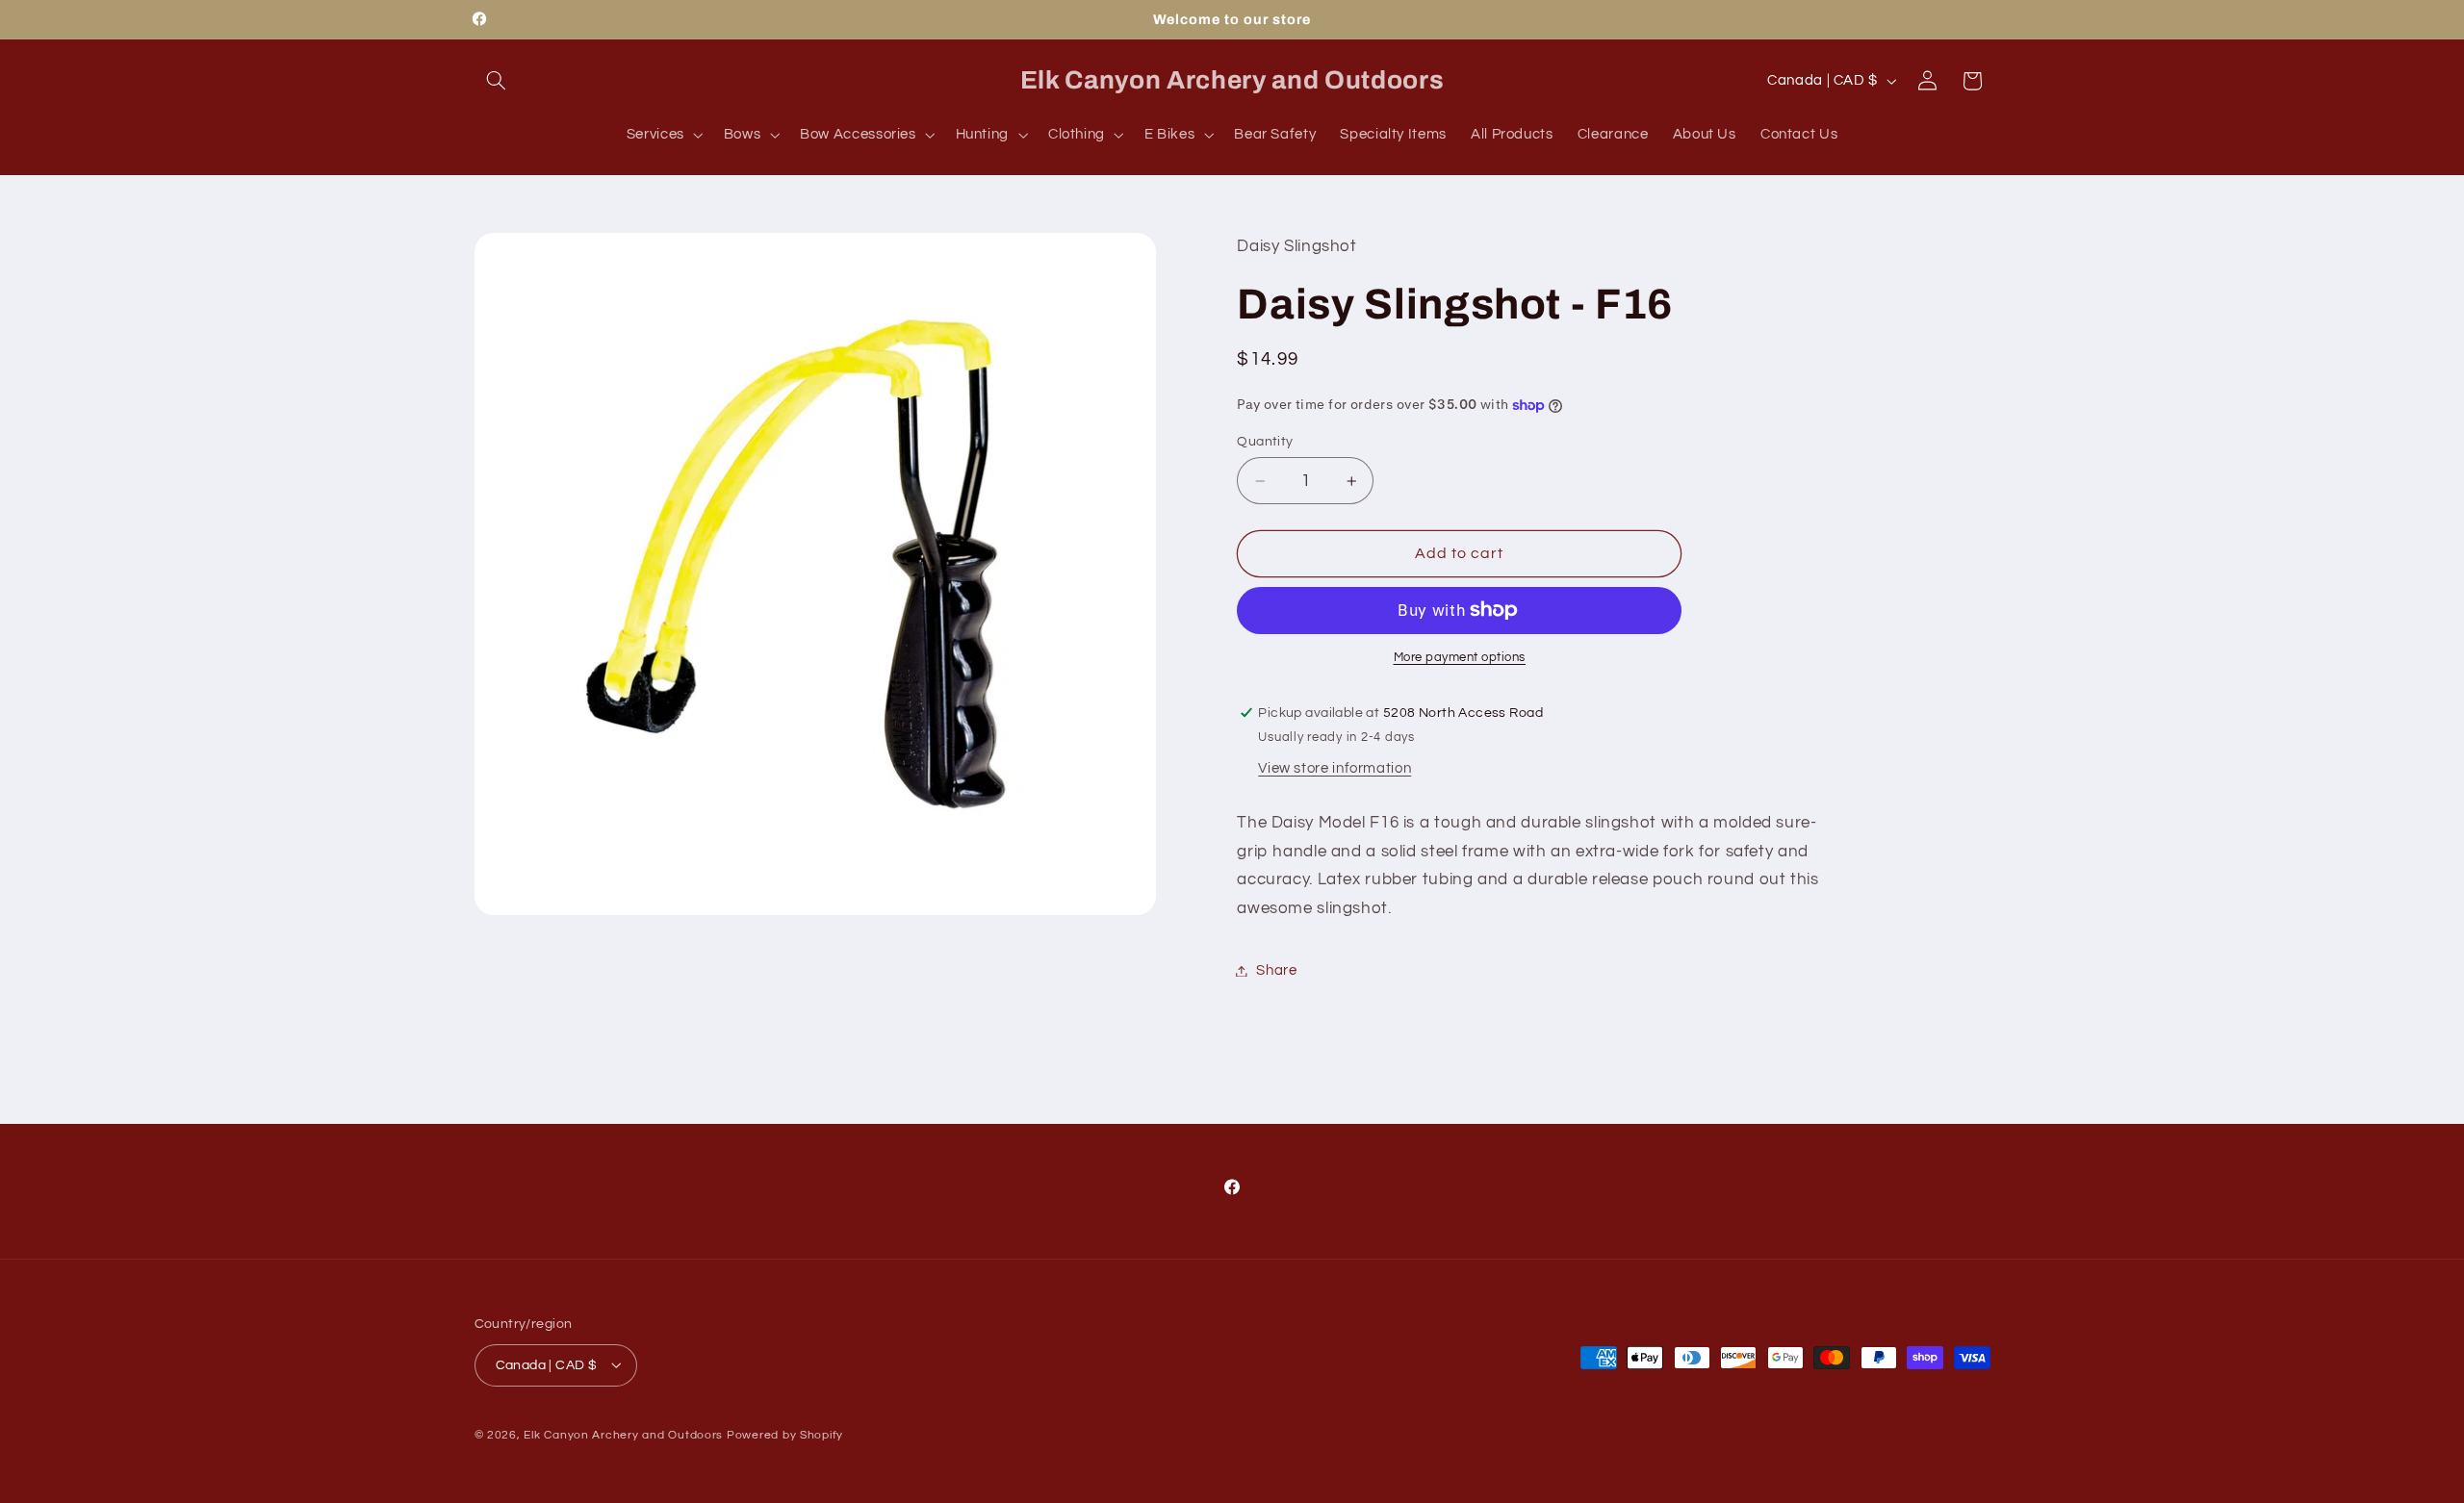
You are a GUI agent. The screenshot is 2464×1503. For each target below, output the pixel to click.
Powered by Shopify (785, 1434)
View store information (1335, 768)
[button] (497, 81)
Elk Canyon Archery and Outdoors (623, 1434)
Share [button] (1276, 970)
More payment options (1460, 658)
